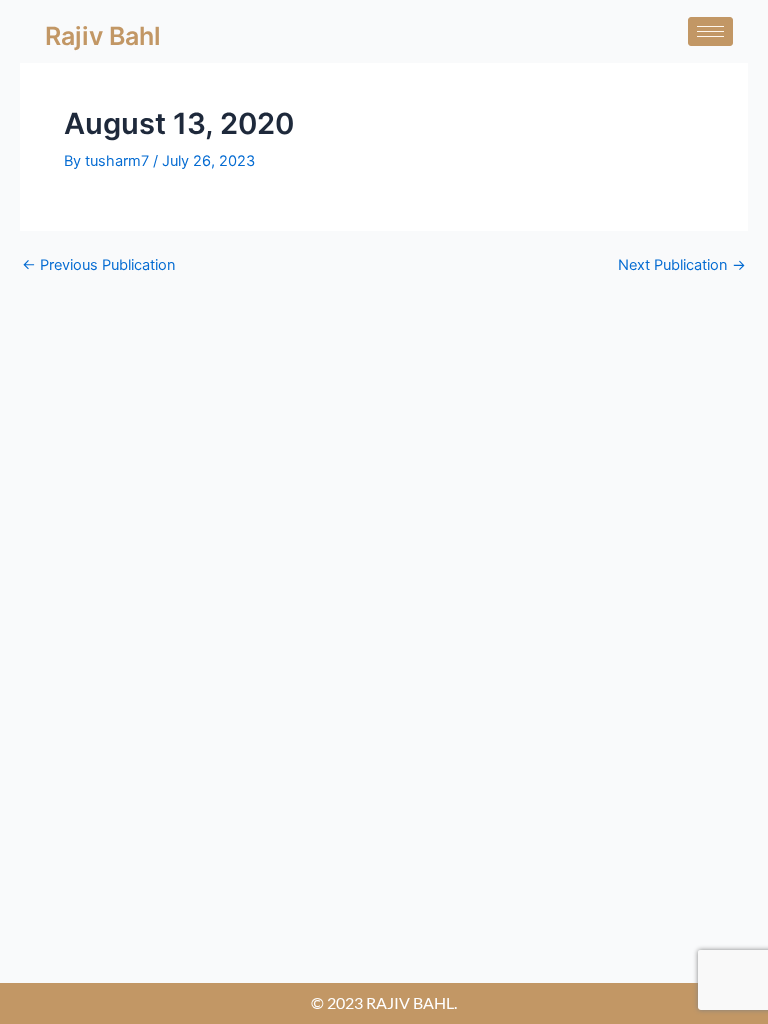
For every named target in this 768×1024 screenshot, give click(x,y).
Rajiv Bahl (103, 36)
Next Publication (682, 265)
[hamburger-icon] (710, 31)
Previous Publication (99, 265)
